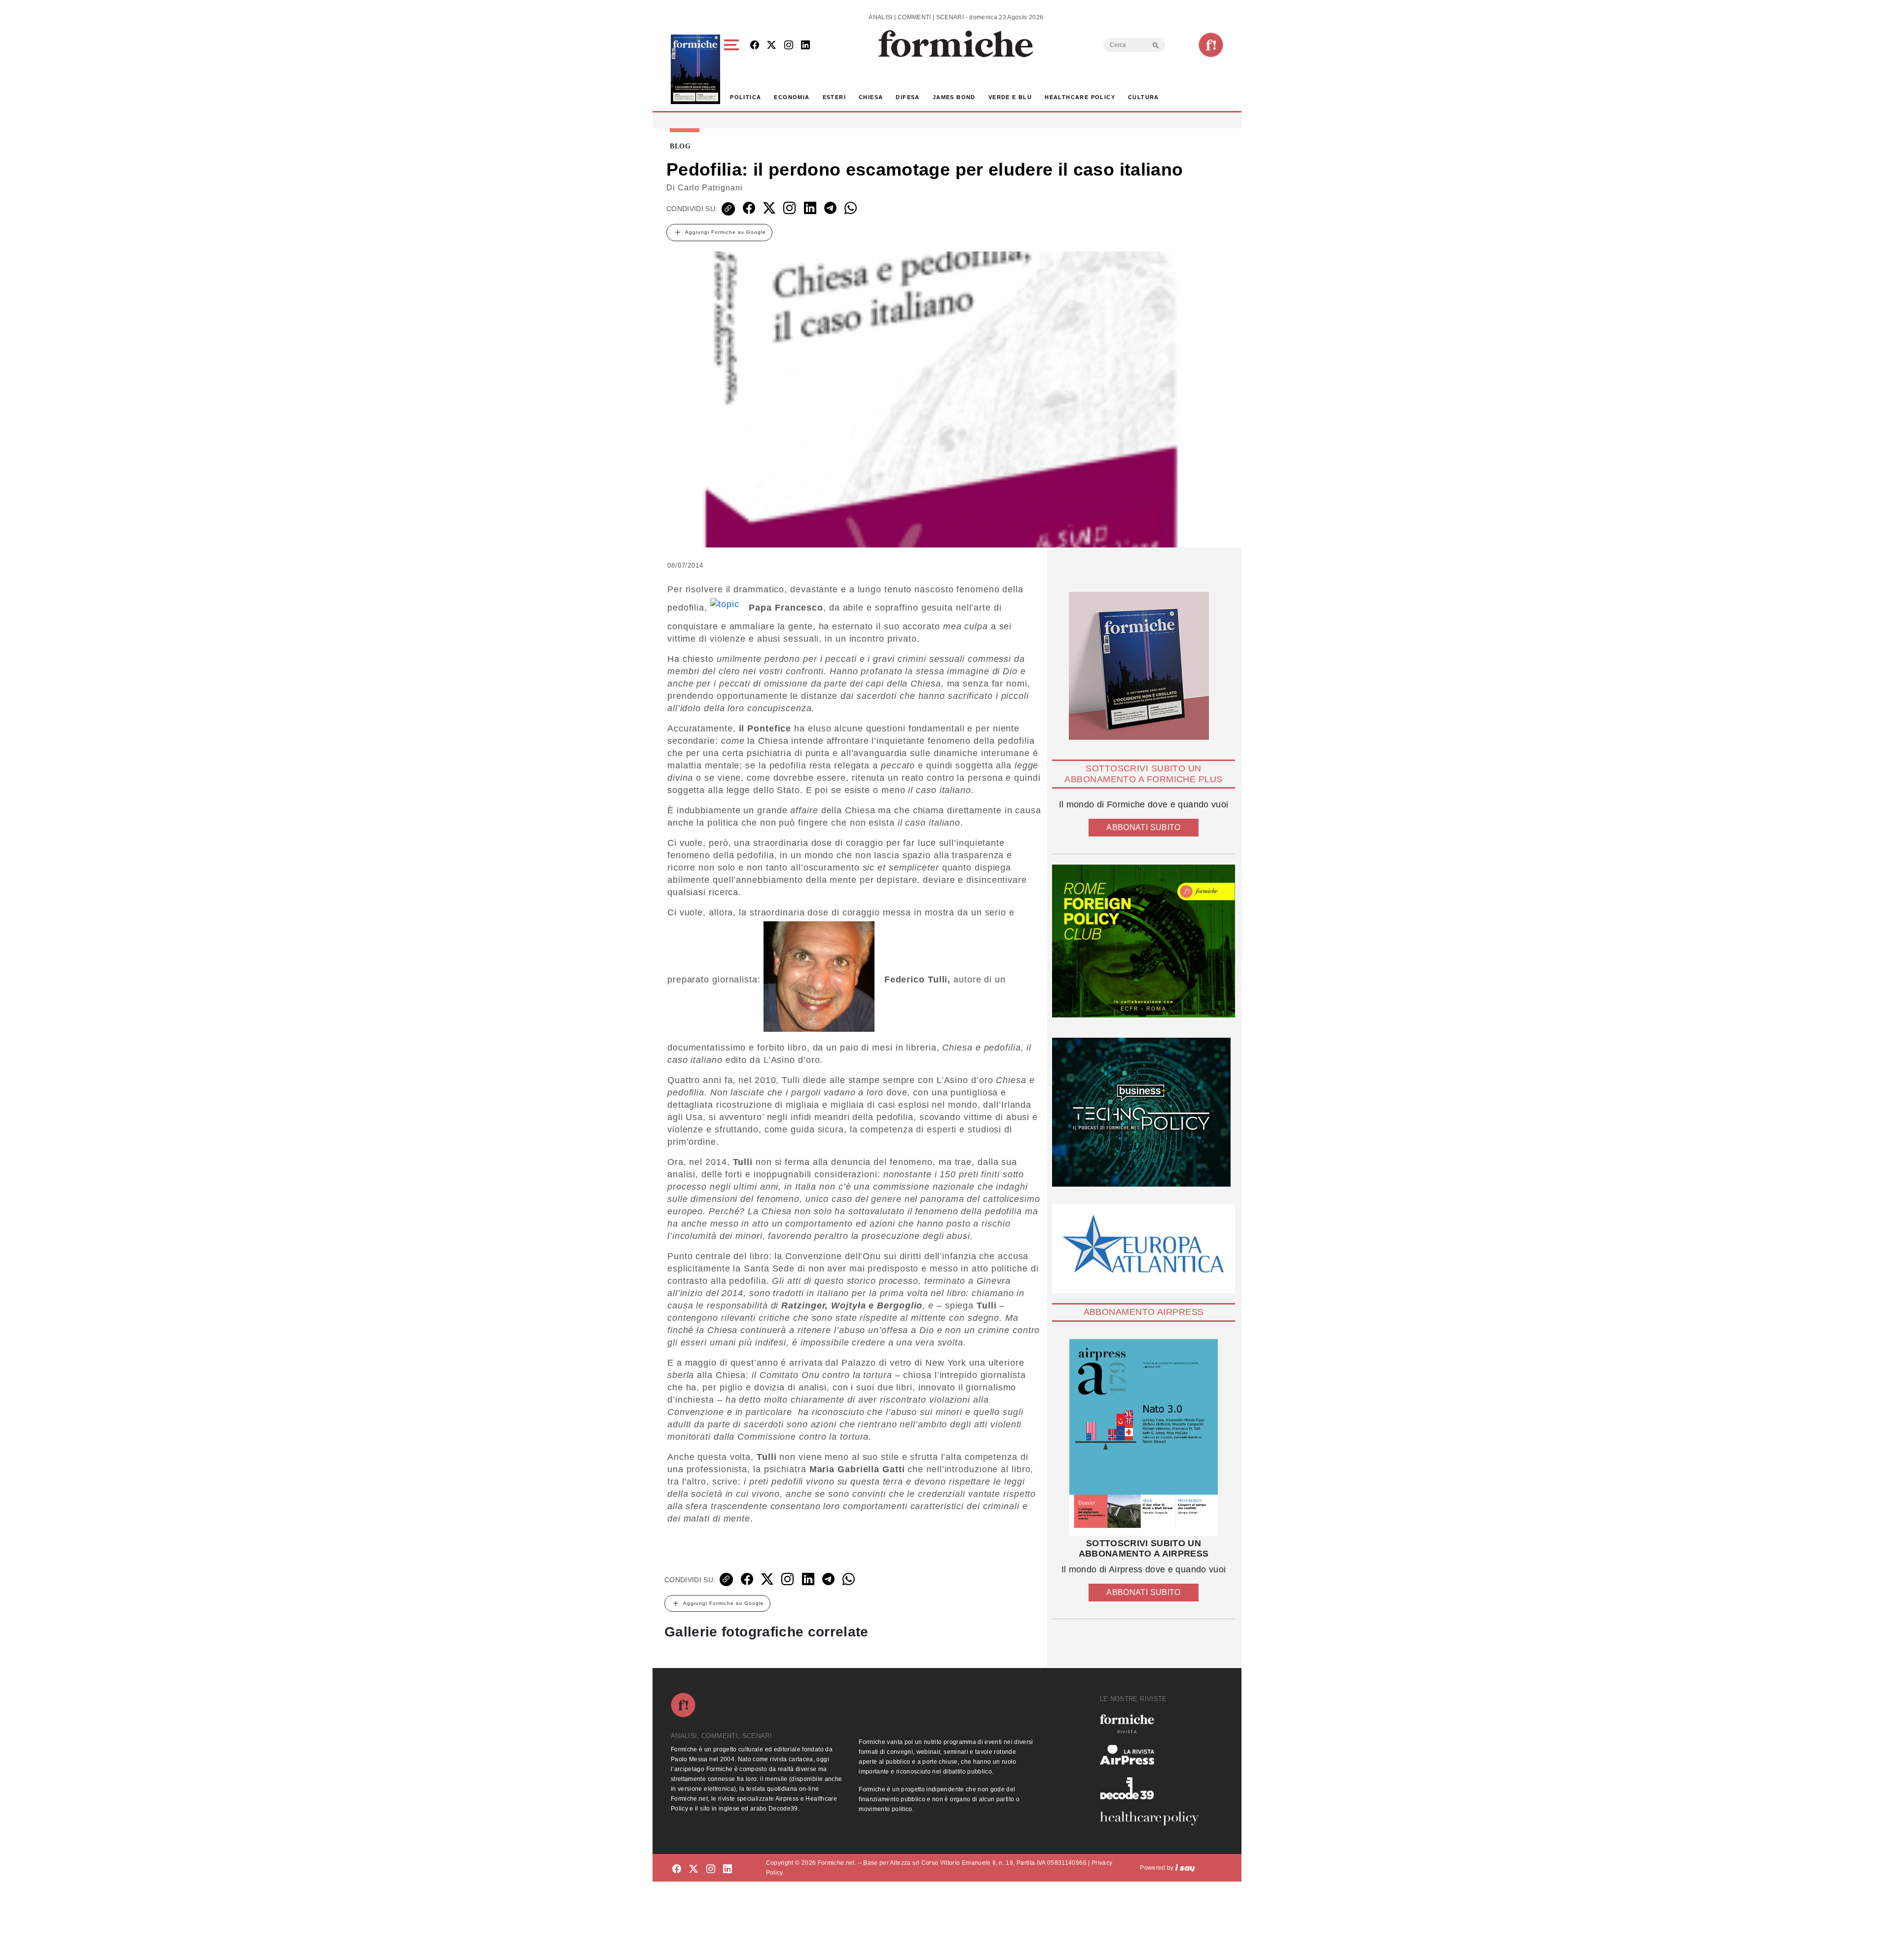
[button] (733, 69)
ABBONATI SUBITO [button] (1143, 827)
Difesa (908, 97)
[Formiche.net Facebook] (755, 46)
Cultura (1144, 97)
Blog (680, 146)
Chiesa (871, 97)
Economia (792, 97)
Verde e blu (1010, 97)
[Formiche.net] (1211, 45)
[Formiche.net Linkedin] (805, 46)
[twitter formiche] (693, 1869)
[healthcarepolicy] (1153, 1818)
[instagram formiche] (711, 1869)
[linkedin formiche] (728, 1869)
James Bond (954, 97)
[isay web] (1185, 1868)
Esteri (834, 97)
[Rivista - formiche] (1153, 1724)
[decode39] (1153, 1788)
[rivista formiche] (1144, 1437)
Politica (746, 97)
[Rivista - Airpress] (1153, 1755)
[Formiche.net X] (771, 46)
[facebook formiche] (677, 1869)
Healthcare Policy (1080, 97)
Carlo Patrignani (710, 188)
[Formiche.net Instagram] (789, 46)
